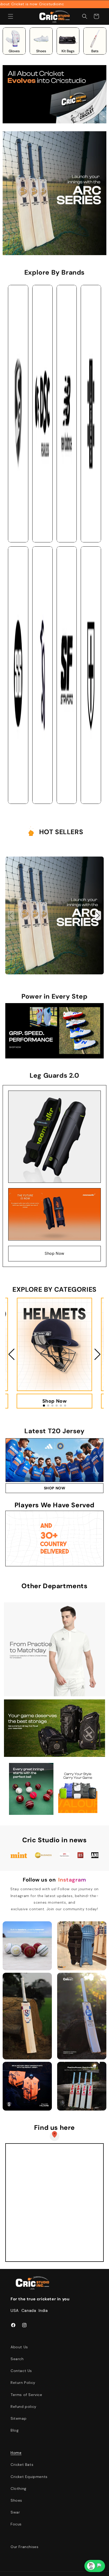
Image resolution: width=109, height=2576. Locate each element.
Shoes (16, 2500)
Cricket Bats (22, 2465)
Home (16, 2453)
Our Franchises (24, 2547)
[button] (11, 16)
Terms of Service (26, 2395)
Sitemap (19, 2418)
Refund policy (24, 2407)
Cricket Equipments (29, 2477)
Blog (15, 2430)
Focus (16, 2524)
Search (17, 2359)
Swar (15, 2512)
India (43, 2311)
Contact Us (21, 2371)
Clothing (19, 2488)
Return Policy (23, 2383)
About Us (19, 2347)
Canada (29, 2311)
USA (15, 2311)
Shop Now (54, 1253)
